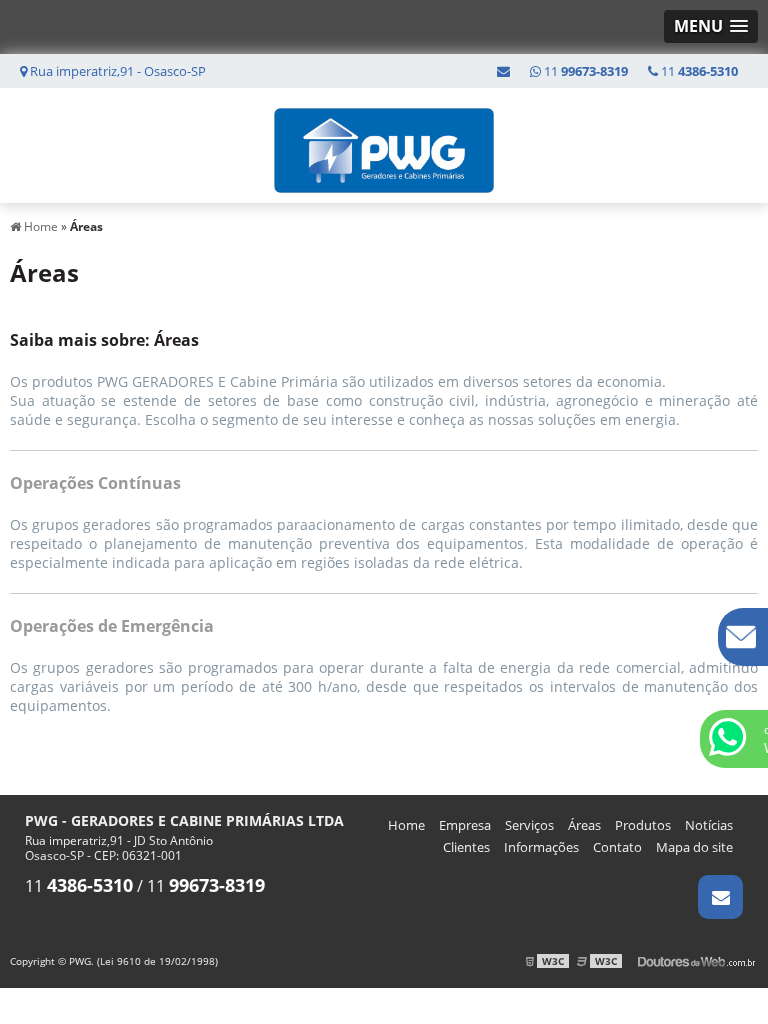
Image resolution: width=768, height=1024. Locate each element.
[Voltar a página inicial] (384, 144)
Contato (617, 847)
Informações (541, 847)
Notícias (709, 825)
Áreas (584, 825)
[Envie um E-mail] (503, 71)
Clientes (466, 847)
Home (406, 825)
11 (698, 71)
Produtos (643, 825)
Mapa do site (694, 847)
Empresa (465, 825)
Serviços (529, 825)
